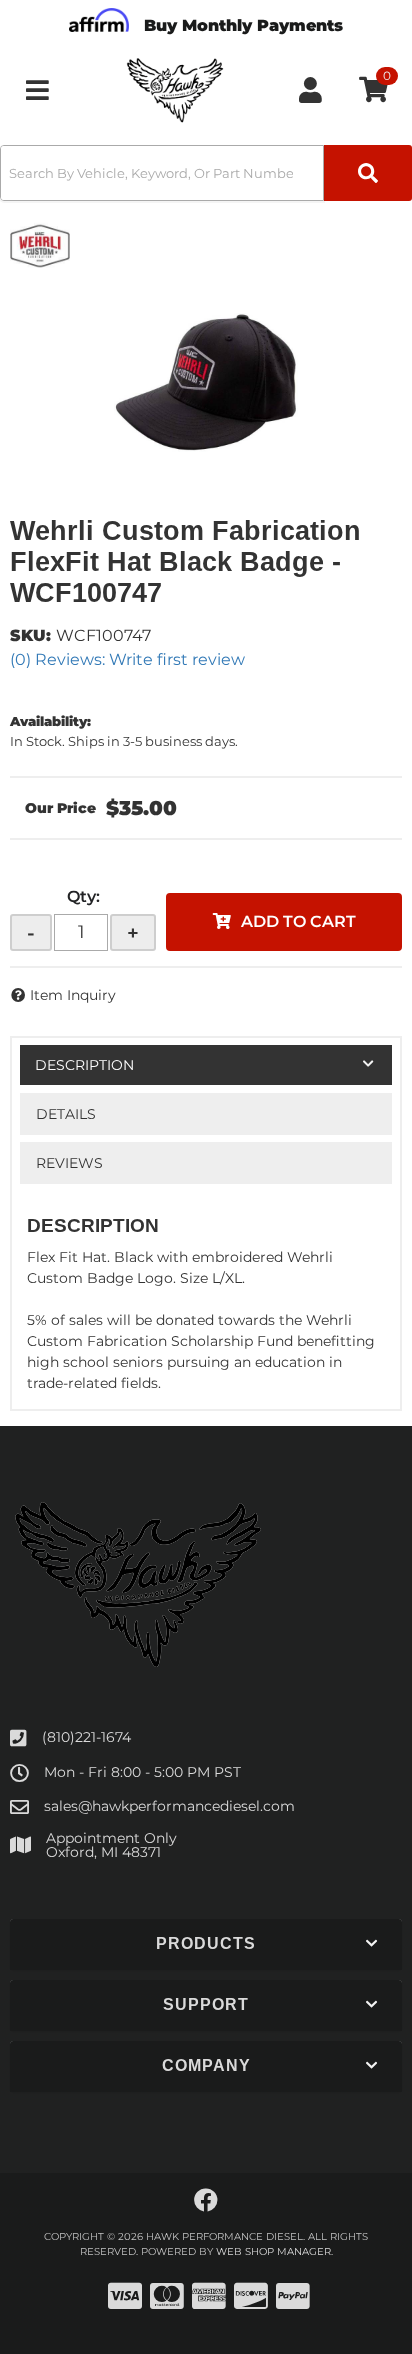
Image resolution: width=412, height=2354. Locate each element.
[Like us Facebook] (206, 2201)
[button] (206, 173)
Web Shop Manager (273, 2251)
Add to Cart (298, 921)
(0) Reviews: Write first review (127, 659)
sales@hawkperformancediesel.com (169, 1806)
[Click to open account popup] (311, 90)
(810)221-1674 (86, 1737)
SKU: (30, 635)
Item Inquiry (73, 995)
